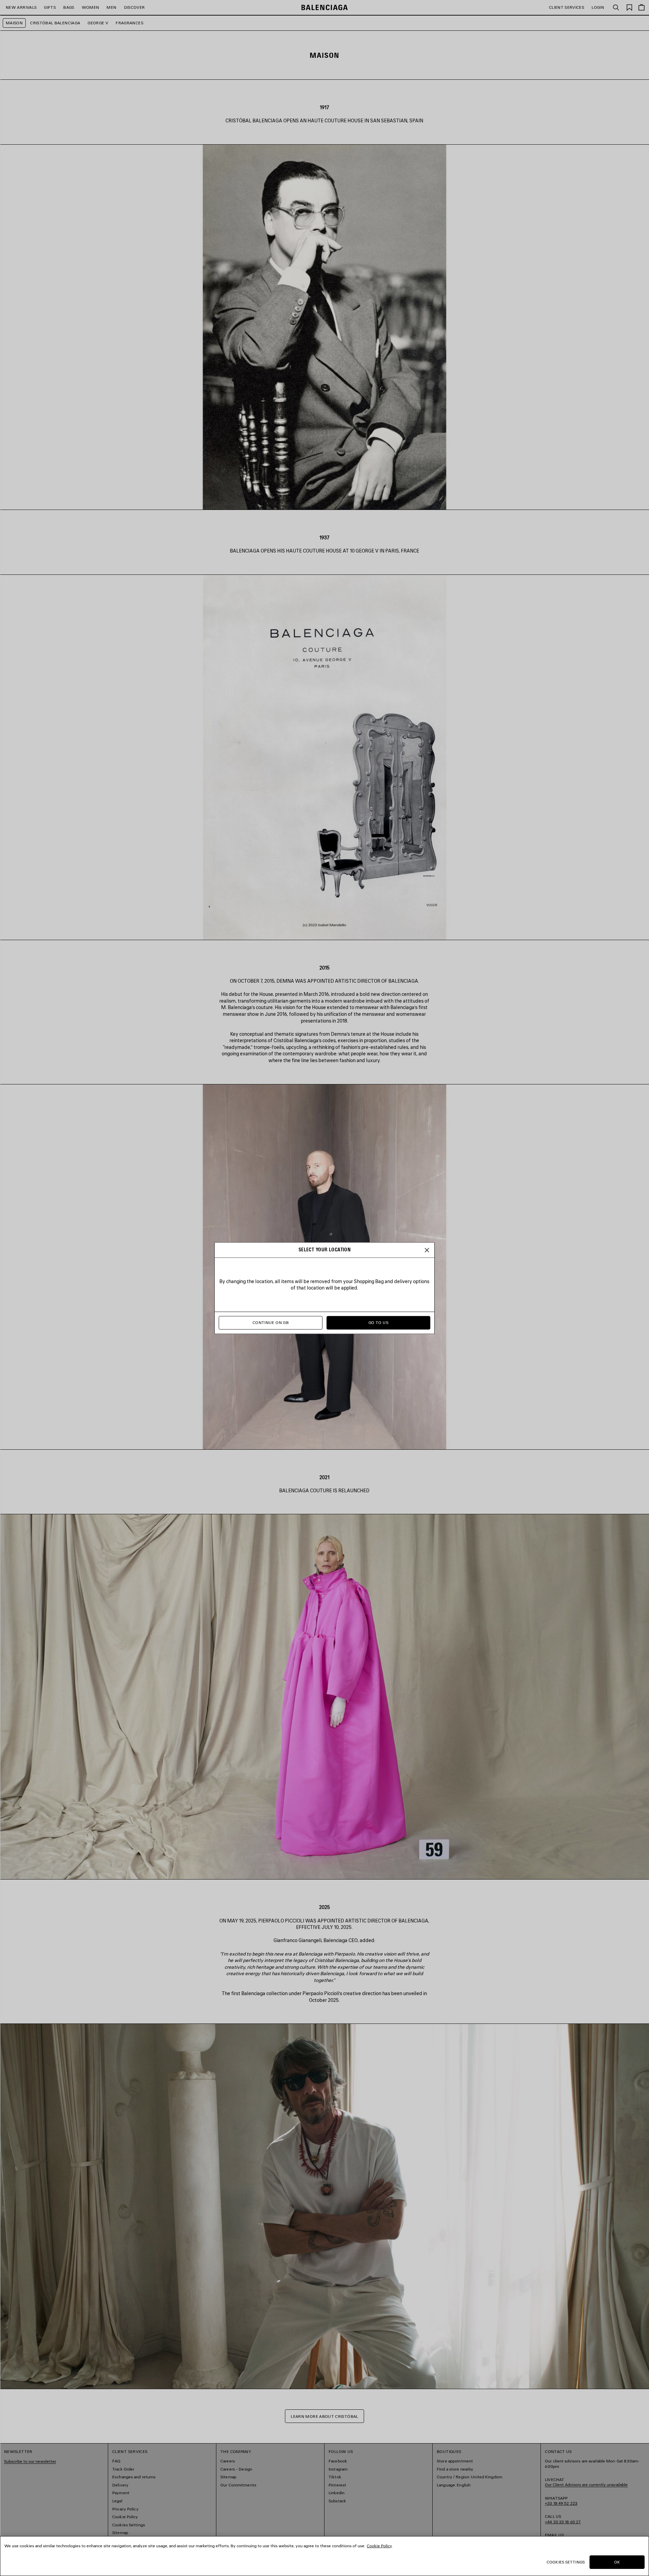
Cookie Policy (379, 2546)
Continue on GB (271, 1322)
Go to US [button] (378, 1322)
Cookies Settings (566, 2562)
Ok (617, 2562)
